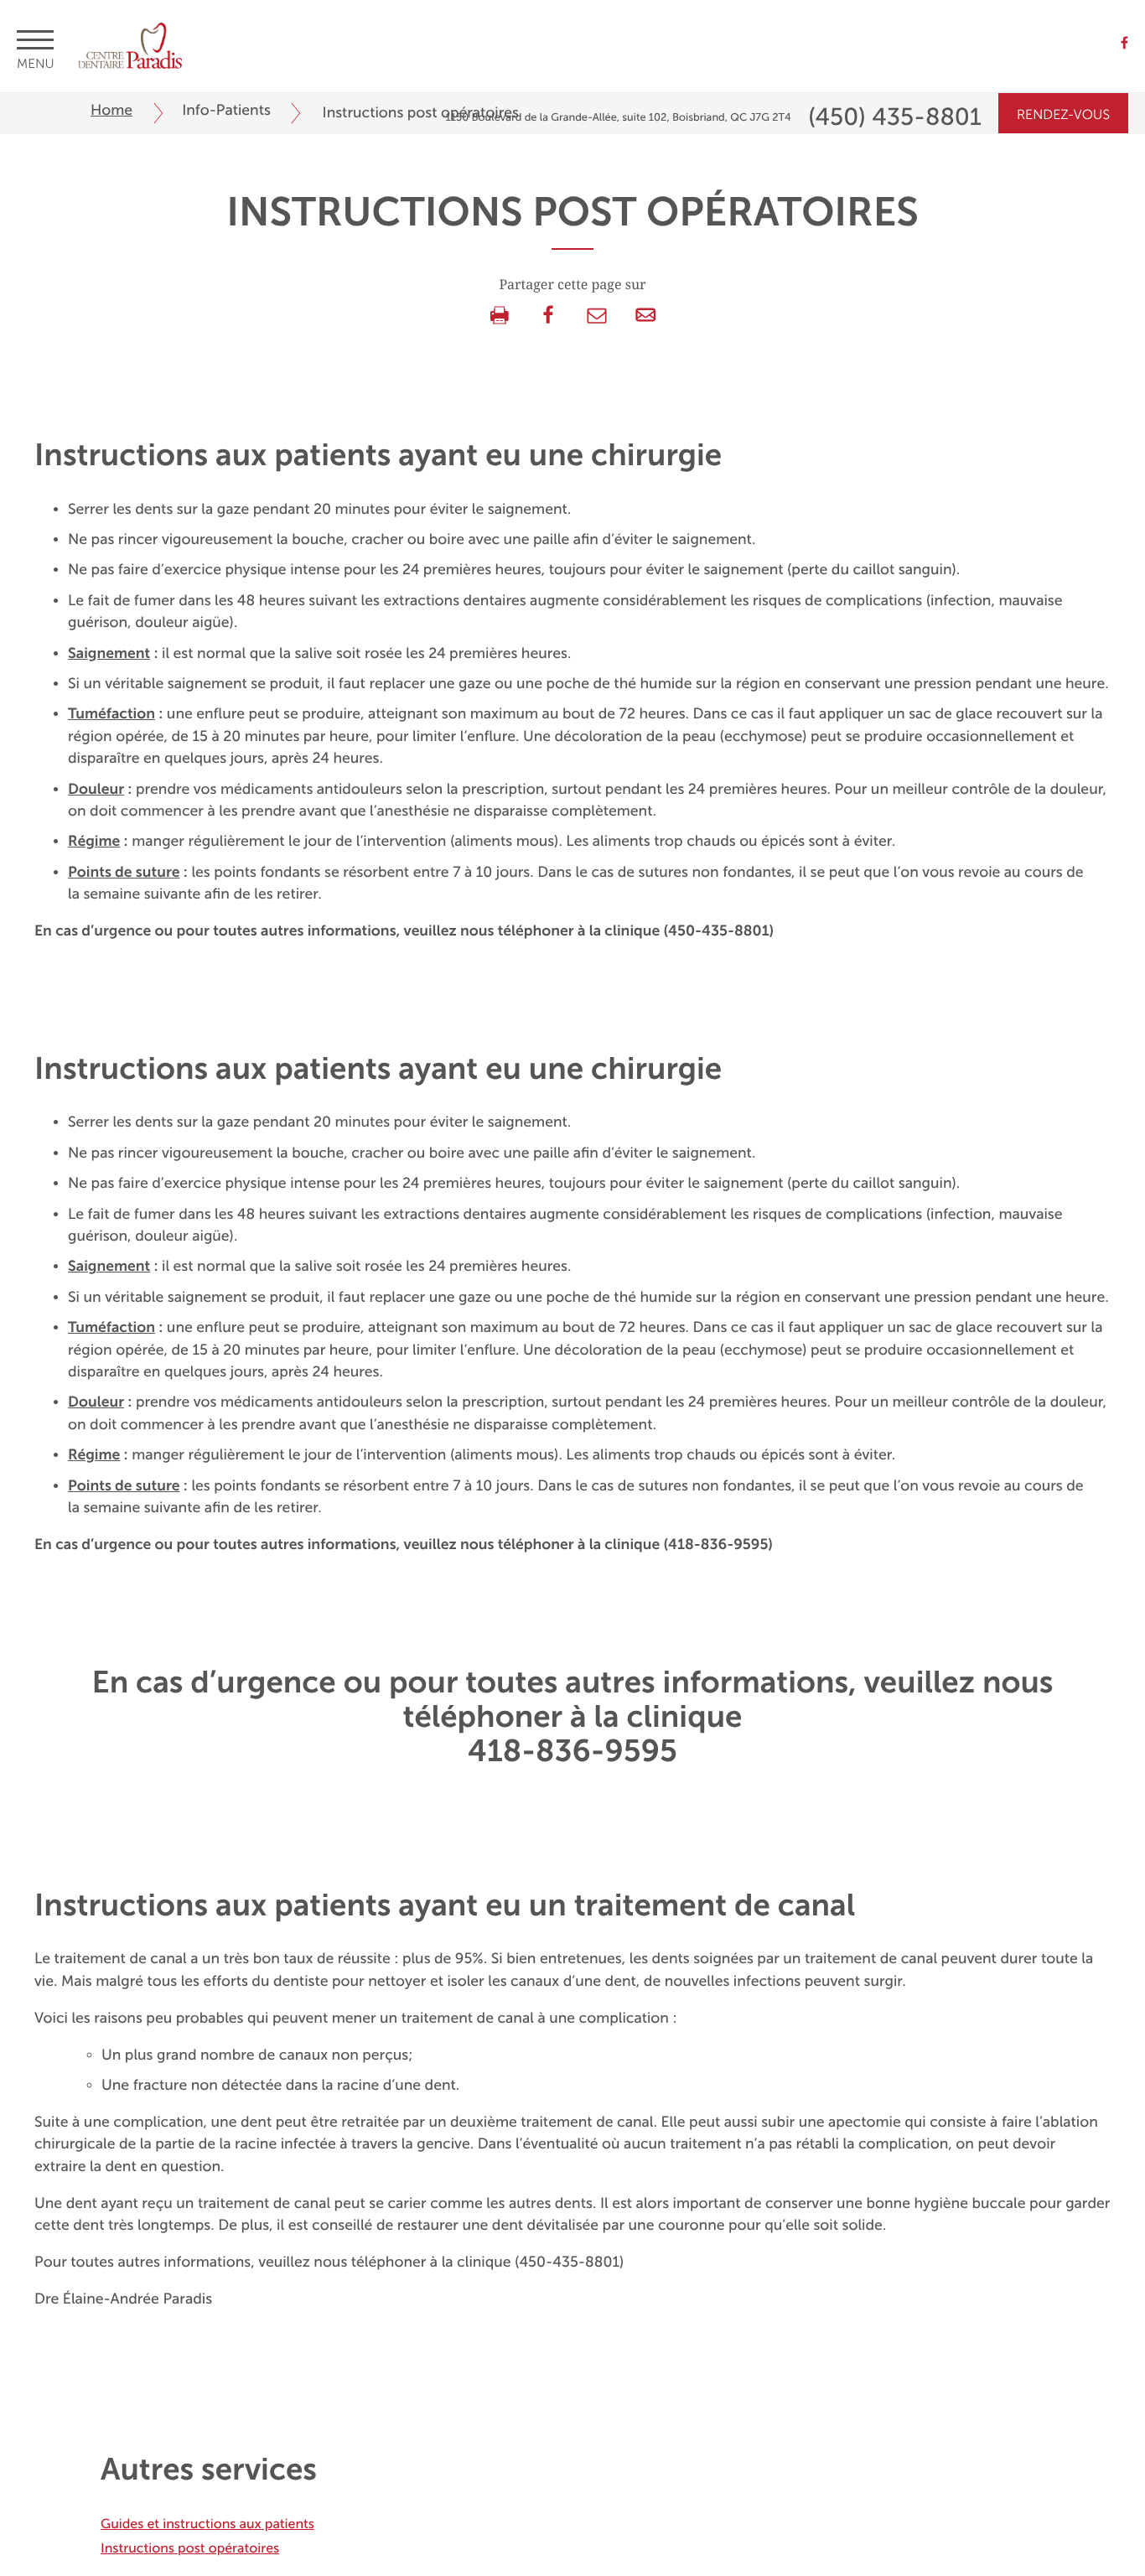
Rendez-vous (1063, 115)
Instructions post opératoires (190, 2548)
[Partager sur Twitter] (597, 316)
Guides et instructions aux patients (207, 2524)
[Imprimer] (500, 316)
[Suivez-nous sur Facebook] (1124, 44)
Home (111, 111)
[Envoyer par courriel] (645, 316)
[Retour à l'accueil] (130, 43)
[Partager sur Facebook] (548, 316)
